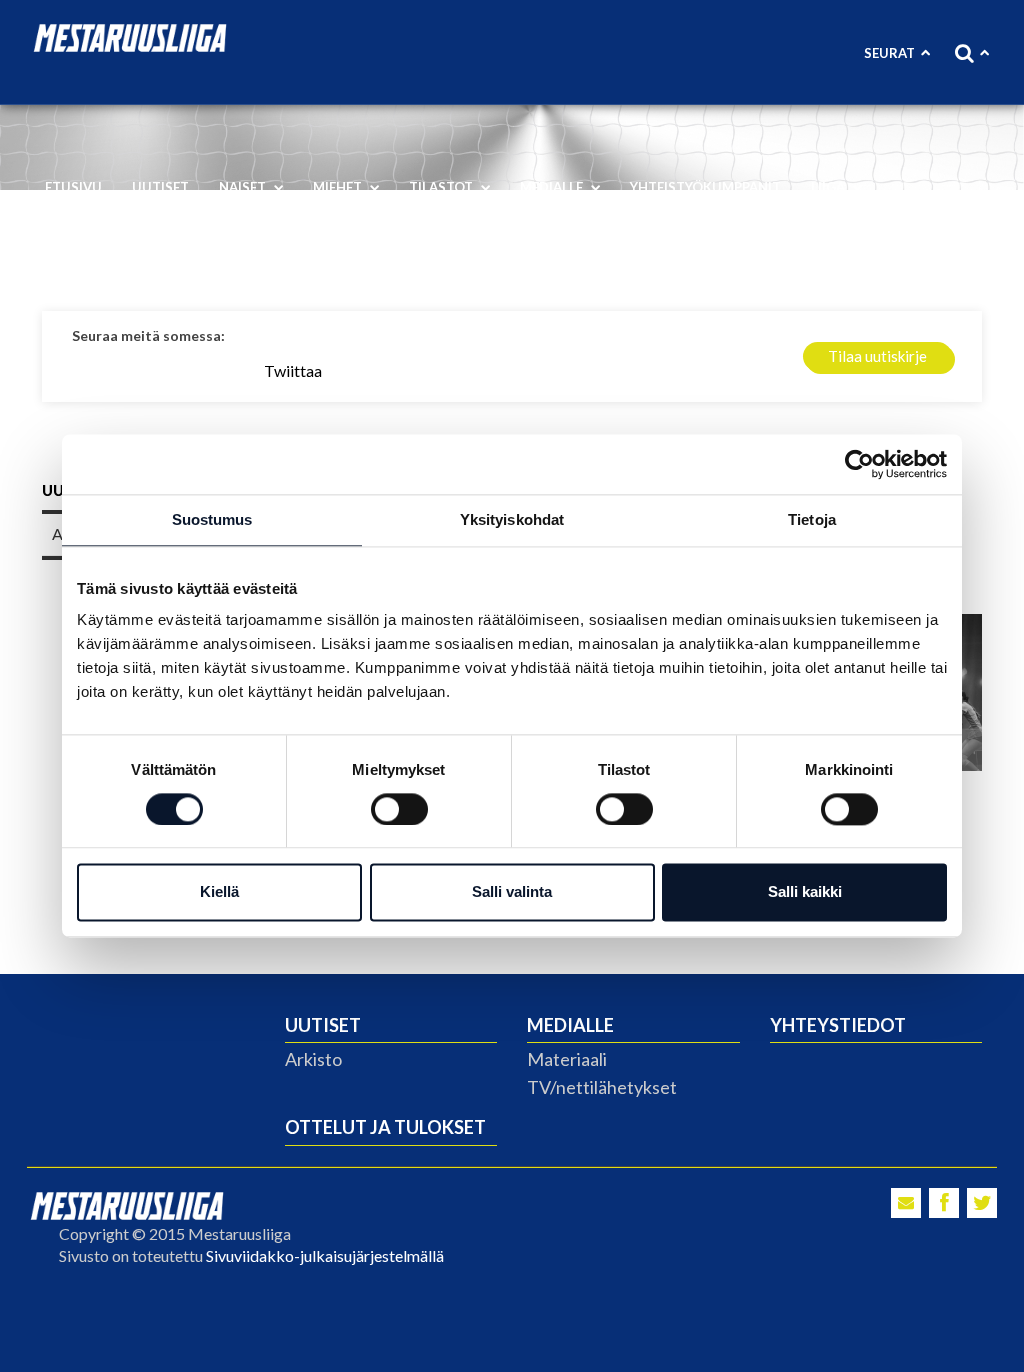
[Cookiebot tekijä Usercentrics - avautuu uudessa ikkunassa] (859, 464)
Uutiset (160, 187)
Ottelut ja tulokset (385, 1127)
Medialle (553, 187)
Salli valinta (512, 892)
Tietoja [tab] (812, 519)
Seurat (889, 53)
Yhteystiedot (838, 1025)
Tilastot (442, 187)
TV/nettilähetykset (602, 1087)
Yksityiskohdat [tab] (512, 519)
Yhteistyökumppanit (705, 187)
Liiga (829, 187)
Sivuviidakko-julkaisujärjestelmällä (325, 1255)
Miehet (339, 187)
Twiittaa (293, 370)
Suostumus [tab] (212, 519)
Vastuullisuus (100, 250)
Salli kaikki (805, 892)
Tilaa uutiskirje (877, 356)
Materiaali (567, 1059)
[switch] (399, 809)
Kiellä (219, 892)
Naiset (244, 187)
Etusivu (73, 187)
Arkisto (313, 1059)
